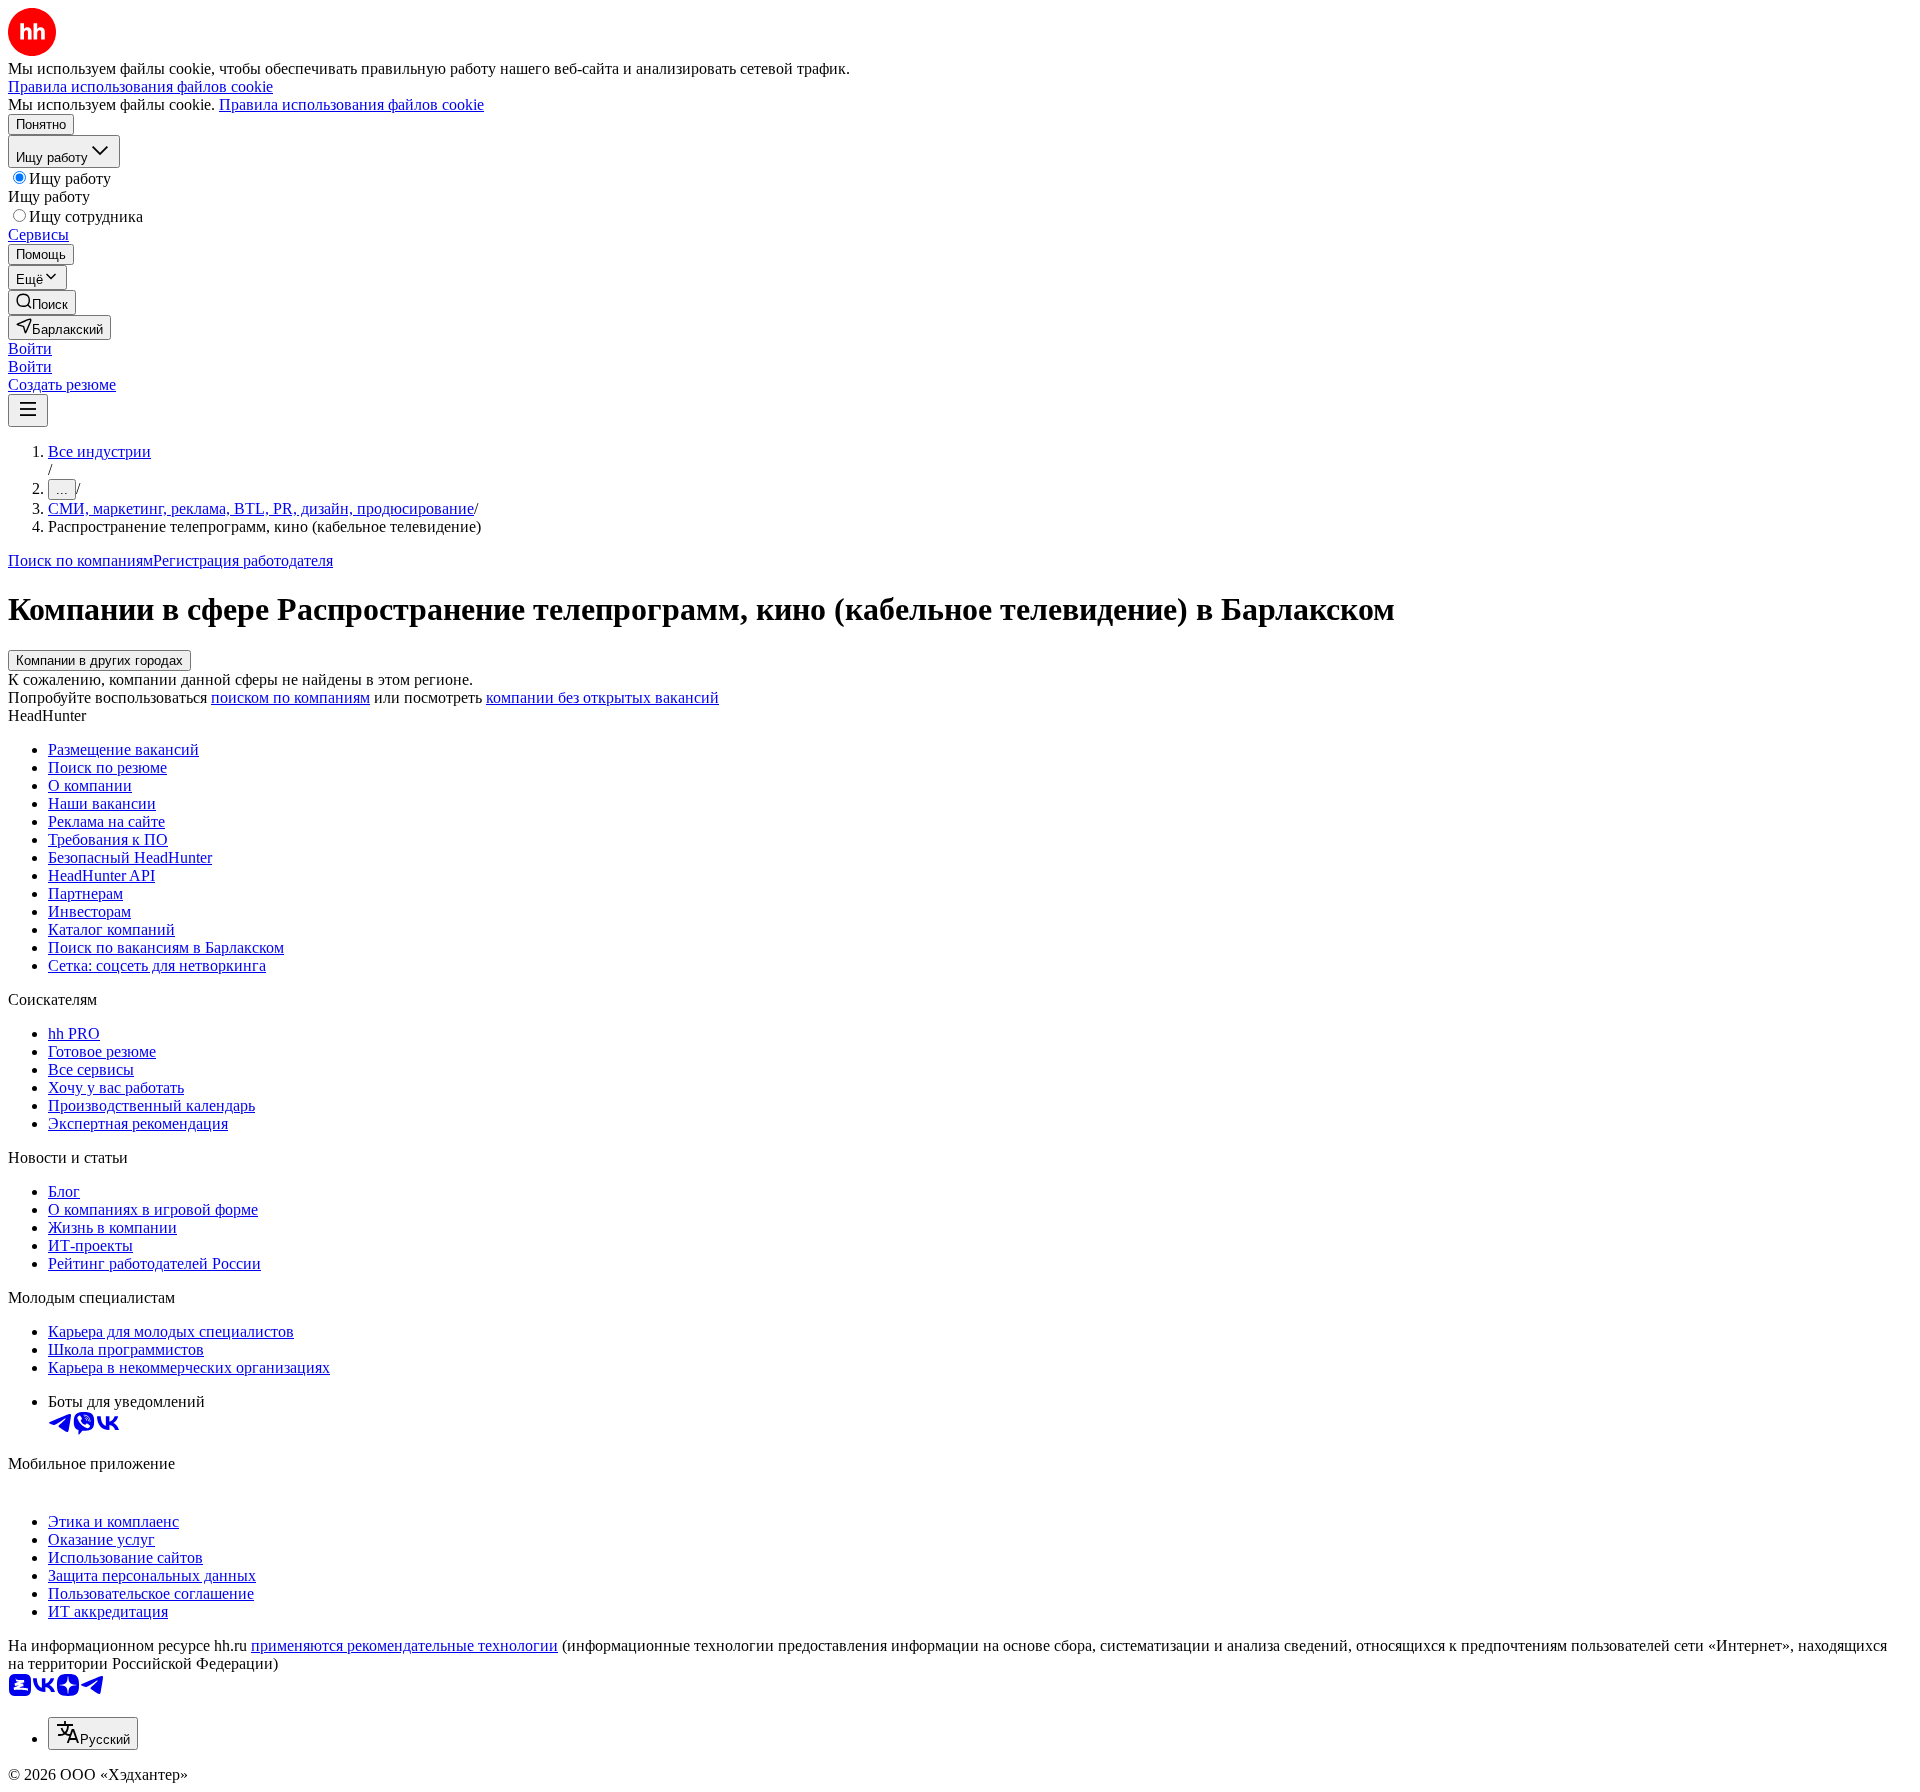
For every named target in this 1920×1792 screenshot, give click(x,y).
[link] (42, 302)
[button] (30, 348)
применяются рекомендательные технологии (404, 1645)
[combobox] (93, 1733)
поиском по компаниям (290, 697)
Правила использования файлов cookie (351, 104)
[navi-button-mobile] (28, 410)
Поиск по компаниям (80, 560)
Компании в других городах (99, 660)
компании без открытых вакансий (602, 697)
